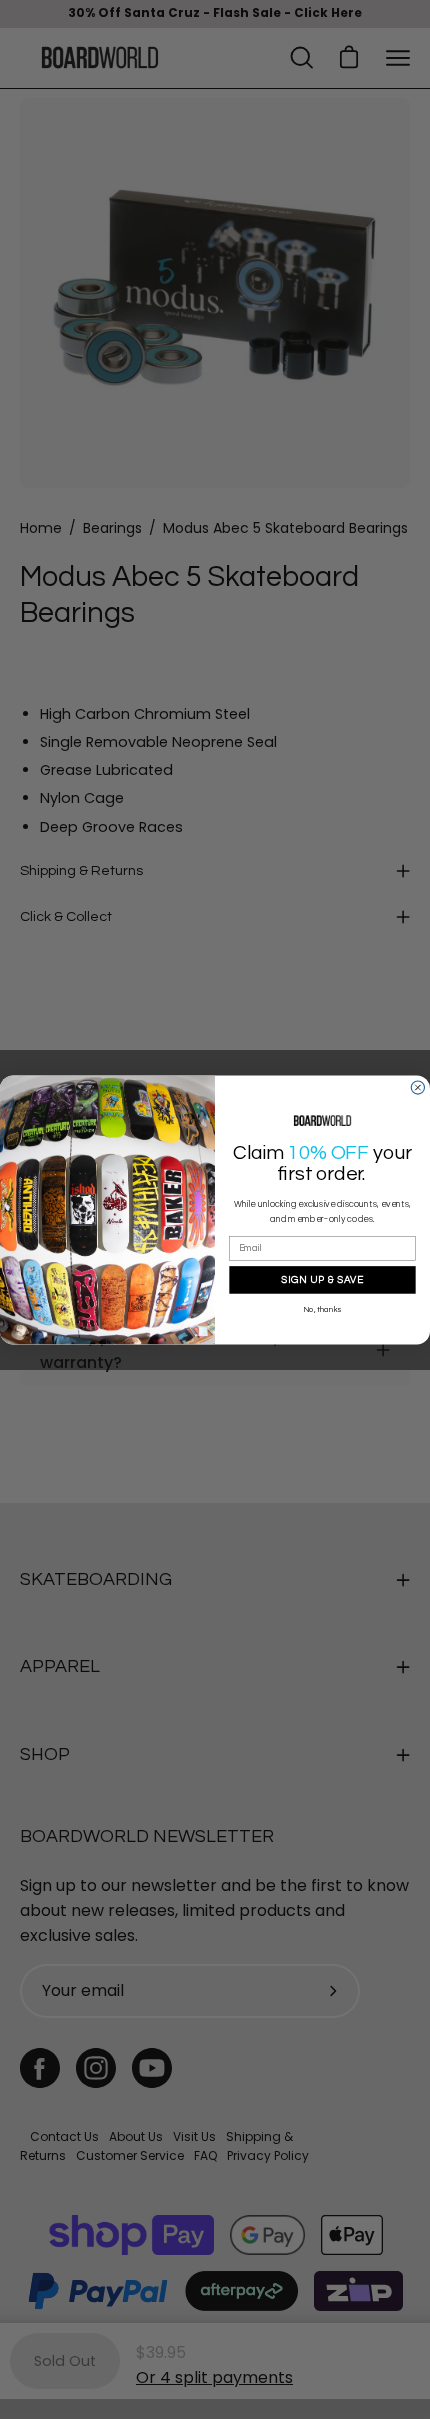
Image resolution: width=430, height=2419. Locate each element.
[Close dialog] (417, 1087)
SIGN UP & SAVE (322, 1279)
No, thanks (322, 1310)
